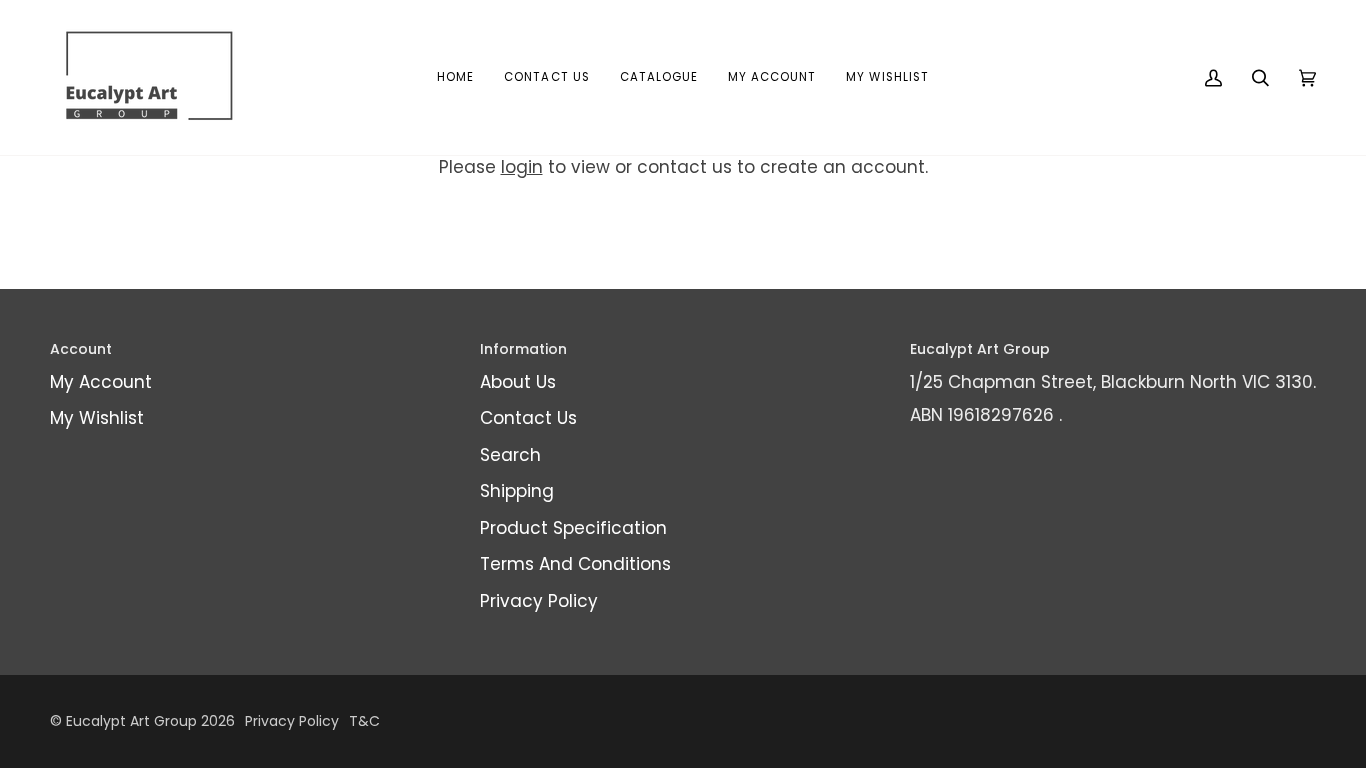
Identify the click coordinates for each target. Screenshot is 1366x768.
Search (510, 455)
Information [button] (523, 349)
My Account (101, 382)
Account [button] (81, 349)
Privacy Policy (539, 601)
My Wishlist (97, 418)
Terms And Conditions (575, 564)
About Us (518, 382)
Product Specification (573, 528)
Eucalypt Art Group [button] (980, 349)
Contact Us (528, 418)
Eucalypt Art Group (131, 721)
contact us (684, 167)
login (522, 167)
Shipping (517, 491)
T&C (364, 721)
